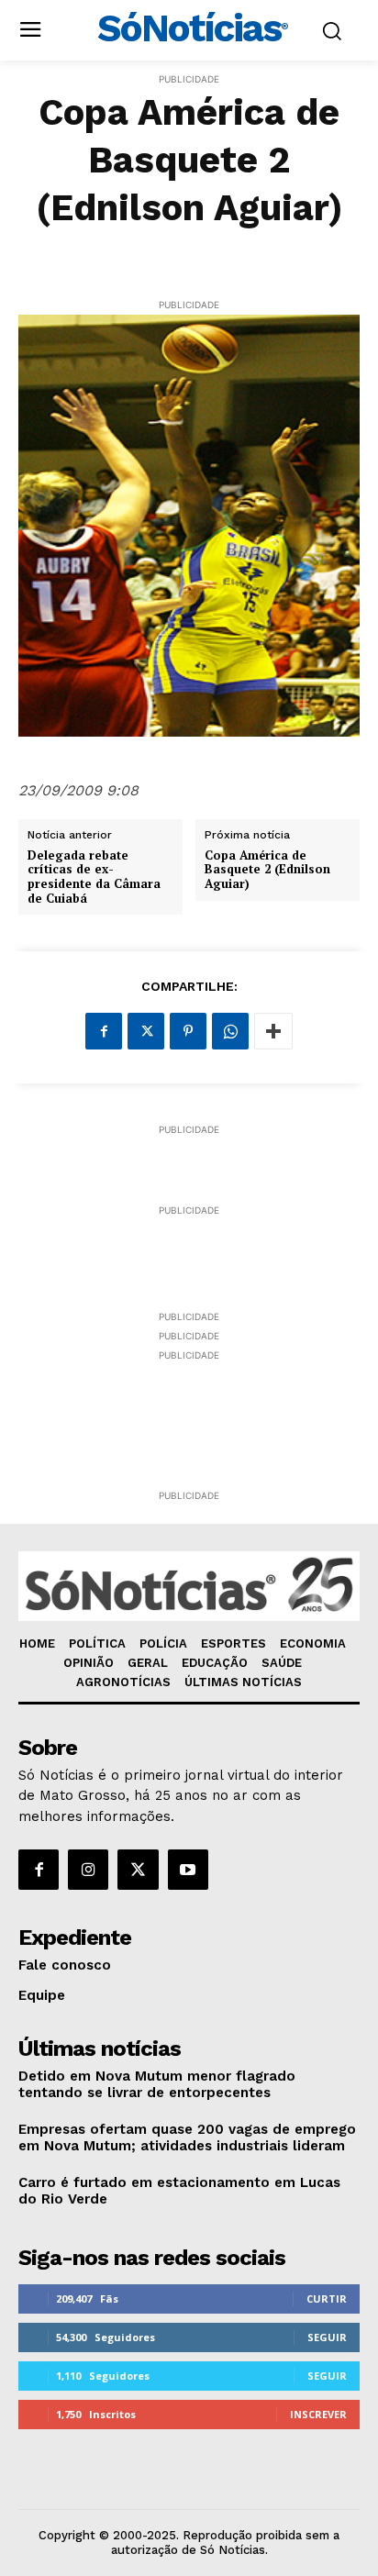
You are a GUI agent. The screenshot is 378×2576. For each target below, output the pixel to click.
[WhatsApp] (230, 1031)
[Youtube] (188, 1870)
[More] (273, 1031)
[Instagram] (88, 1870)
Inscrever (318, 2414)
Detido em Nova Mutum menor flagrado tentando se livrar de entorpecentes (157, 2084)
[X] (146, 1031)
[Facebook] (104, 1031)
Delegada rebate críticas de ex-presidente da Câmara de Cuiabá (94, 877)
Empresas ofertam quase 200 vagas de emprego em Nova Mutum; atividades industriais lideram (187, 2137)
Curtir (327, 2298)
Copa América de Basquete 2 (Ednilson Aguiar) (267, 870)
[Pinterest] (188, 1031)
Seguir (327, 2337)
